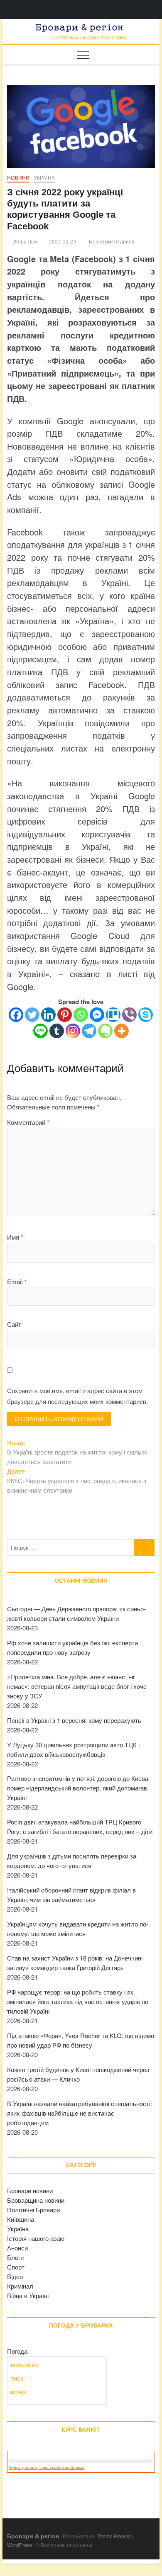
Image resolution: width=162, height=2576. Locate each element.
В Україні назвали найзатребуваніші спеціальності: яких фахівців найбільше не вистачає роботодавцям (80, 2113)
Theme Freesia (114, 2536)
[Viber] (129, 1015)
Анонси (17, 2248)
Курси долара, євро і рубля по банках (47, 2468)
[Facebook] (16, 1015)
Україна (44, 178)
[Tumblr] (57, 1031)
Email (17, 1281)
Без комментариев (111, 242)
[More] (121, 1031)
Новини (18, 178)
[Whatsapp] (81, 1015)
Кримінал (20, 2286)
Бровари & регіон (33, 2536)
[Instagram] (73, 1031)
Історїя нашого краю (36, 2238)
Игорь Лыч (24, 242)
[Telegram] (89, 1031)
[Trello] (113, 1015)
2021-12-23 (62, 242)
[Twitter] (32, 1015)
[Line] (40, 1031)
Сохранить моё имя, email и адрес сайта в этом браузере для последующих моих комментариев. (77, 1396)
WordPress (20, 2545)
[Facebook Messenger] (97, 1015)
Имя (15, 1237)
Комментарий (28, 1122)
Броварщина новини (36, 2200)
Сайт (14, 1324)
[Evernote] (105, 1031)
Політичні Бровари (33, 2210)
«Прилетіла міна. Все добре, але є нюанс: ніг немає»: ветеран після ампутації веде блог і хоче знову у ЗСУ (77, 1686)
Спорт (16, 2267)
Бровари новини (30, 2190)
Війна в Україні (28, 2295)
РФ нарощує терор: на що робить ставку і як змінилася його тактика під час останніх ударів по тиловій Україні (78, 2001)
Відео (15, 2276)
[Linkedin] (48, 1015)
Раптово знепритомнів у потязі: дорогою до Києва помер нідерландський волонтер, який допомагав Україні (78, 1788)
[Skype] (146, 1015)
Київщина (21, 2219)
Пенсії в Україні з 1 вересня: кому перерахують (74, 1720)
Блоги (15, 2257)
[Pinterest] (65, 1015)
